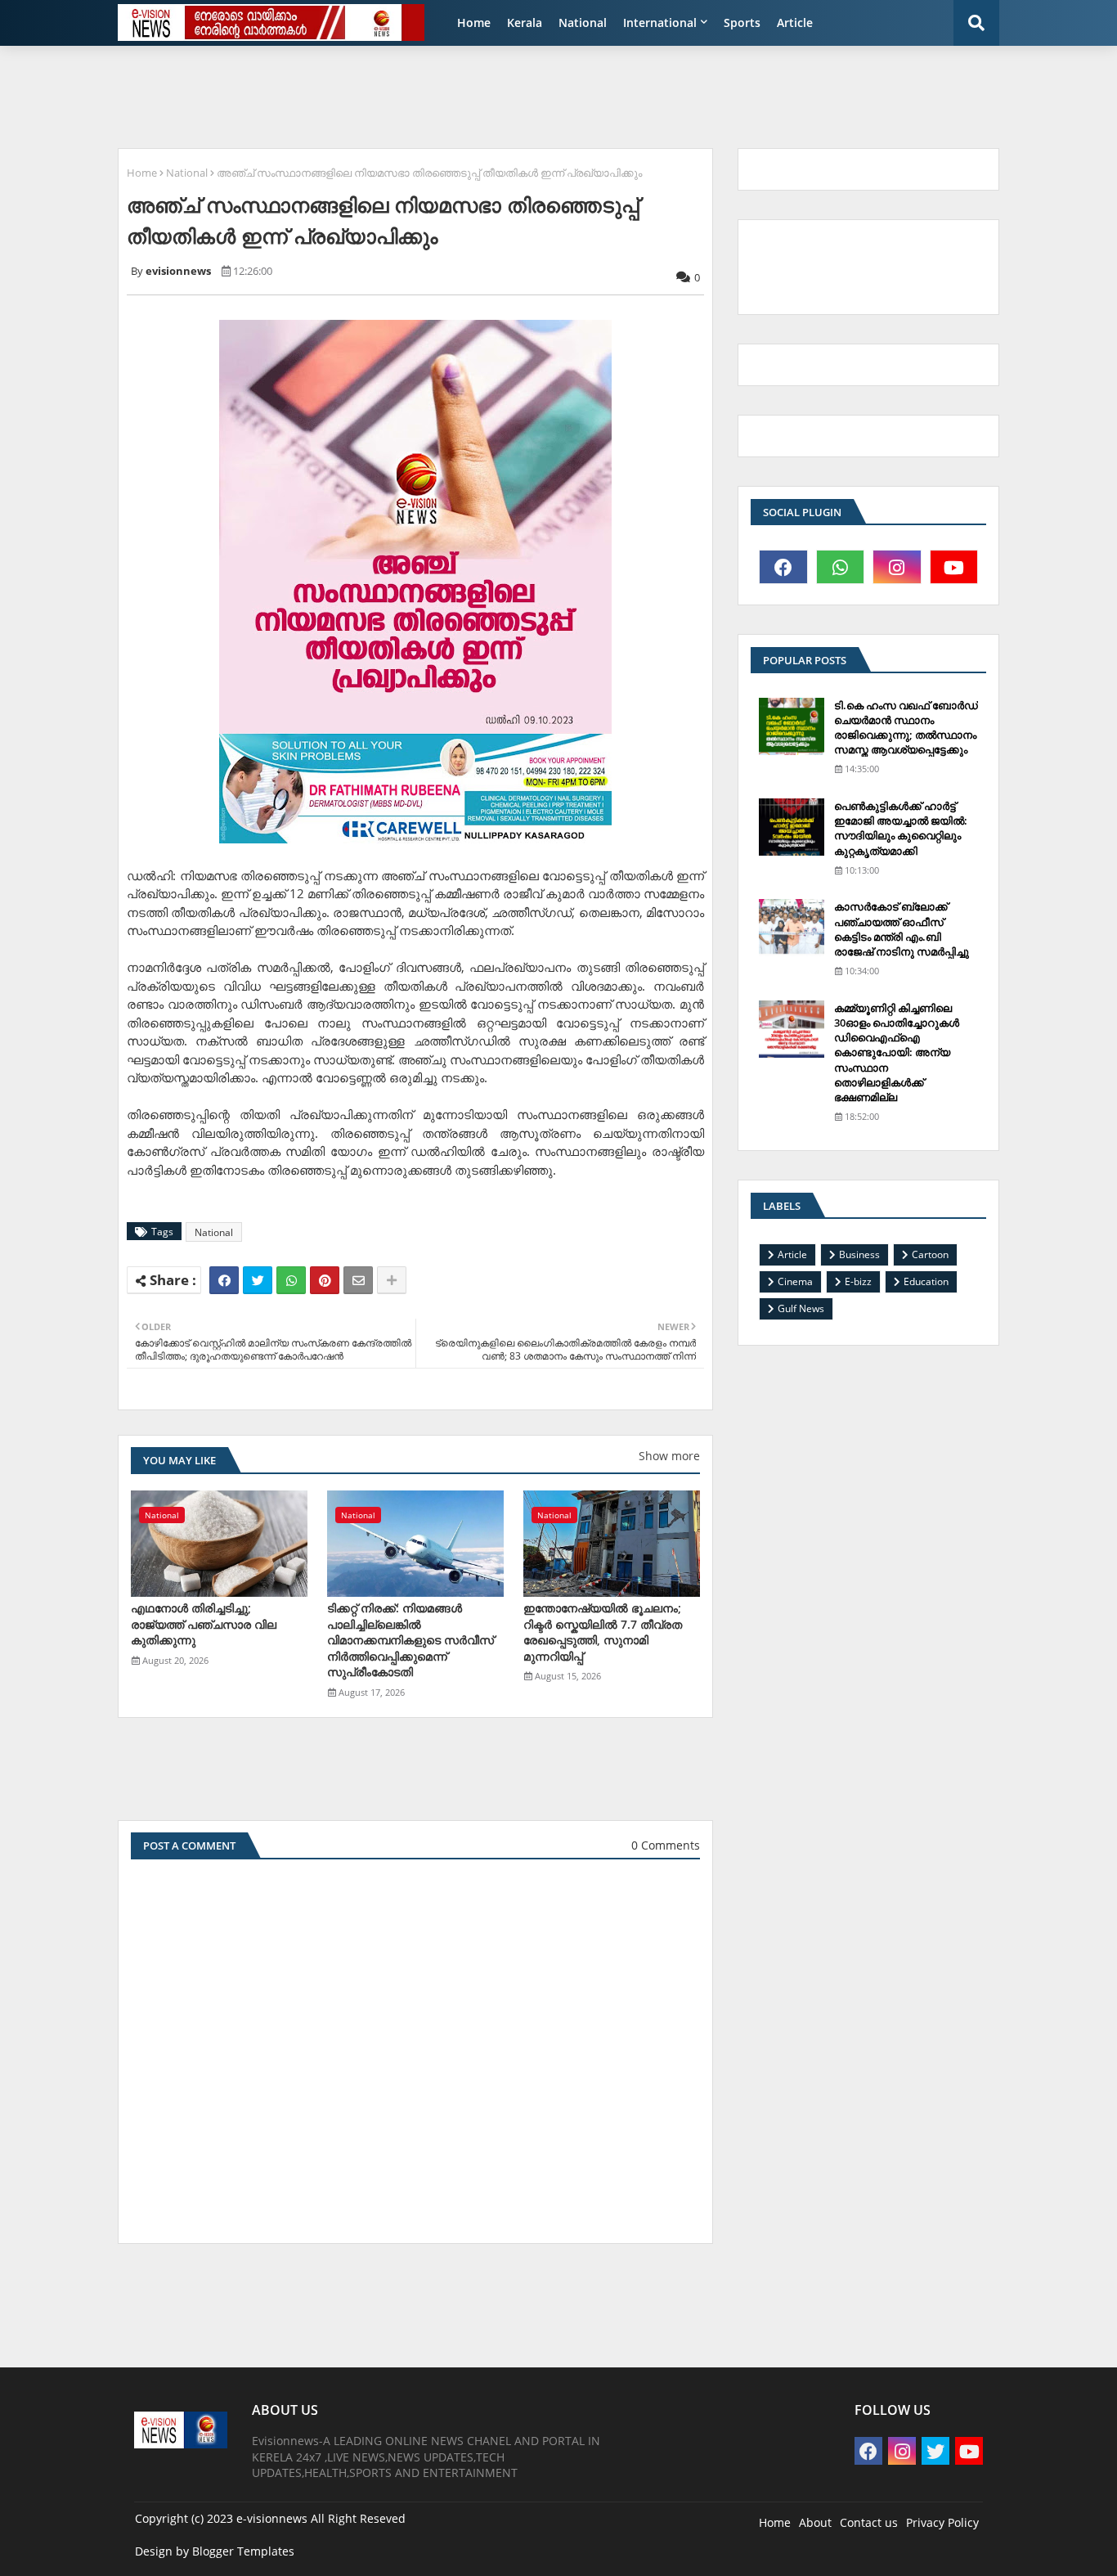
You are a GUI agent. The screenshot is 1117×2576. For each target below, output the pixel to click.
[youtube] (954, 567)
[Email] (358, 1280)
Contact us (869, 2522)
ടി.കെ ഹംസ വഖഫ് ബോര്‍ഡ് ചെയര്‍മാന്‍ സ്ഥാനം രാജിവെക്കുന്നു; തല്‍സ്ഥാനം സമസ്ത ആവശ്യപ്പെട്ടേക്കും (906, 728)
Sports (742, 22)
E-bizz (858, 1281)
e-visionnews (272, 2518)
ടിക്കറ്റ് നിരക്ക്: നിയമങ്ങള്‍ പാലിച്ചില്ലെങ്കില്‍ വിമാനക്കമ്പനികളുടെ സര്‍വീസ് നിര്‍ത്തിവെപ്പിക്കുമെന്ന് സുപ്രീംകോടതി (410, 1640)
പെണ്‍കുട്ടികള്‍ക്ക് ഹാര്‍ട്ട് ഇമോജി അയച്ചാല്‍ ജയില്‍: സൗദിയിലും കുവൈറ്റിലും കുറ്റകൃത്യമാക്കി (901, 828)
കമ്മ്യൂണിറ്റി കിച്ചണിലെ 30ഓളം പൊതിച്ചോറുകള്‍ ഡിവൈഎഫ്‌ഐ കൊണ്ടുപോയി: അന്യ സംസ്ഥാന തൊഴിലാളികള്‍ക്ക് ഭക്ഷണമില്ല (897, 1052)
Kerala (525, 22)
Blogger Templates (243, 2551)
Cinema (795, 1281)
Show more (669, 1456)
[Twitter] (258, 1280)
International (660, 22)
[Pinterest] (325, 1280)
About (815, 2522)
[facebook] (783, 567)
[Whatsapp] (291, 1280)
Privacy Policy (942, 2522)
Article (795, 22)
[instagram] (897, 567)
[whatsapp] (841, 567)
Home (474, 22)
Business (859, 1254)
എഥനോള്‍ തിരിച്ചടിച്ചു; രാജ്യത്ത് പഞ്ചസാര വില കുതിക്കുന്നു (204, 1624)
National (583, 22)
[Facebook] (224, 1280)
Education (926, 1281)
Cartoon (930, 1254)
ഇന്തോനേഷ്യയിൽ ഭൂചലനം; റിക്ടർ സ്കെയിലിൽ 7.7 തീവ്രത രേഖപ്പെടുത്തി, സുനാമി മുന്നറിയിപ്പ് (603, 1632)
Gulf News (801, 1308)
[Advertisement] (505, 95)
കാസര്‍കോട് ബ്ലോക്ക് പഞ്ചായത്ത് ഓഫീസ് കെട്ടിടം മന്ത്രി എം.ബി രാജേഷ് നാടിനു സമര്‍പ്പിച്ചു (902, 929)
